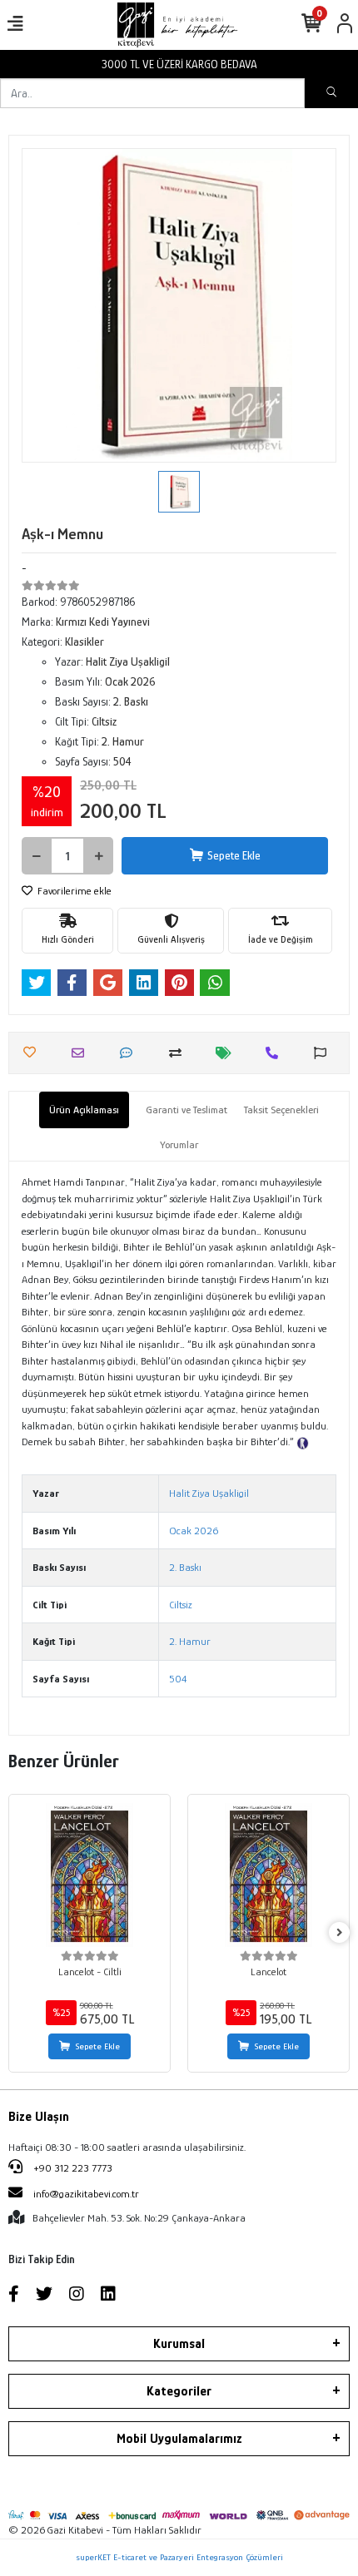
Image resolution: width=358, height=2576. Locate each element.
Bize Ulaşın (39, 2117)
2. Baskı (185, 1567)
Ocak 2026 (194, 1531)
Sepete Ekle (234, 855)
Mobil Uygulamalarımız (179, 2439)
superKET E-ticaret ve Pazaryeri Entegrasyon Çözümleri (179, 2557)
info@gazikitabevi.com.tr (86, 2194)
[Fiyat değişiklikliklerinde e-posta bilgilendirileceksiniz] (228, 1053)
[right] (340, 1933)
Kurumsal (179, 2344)
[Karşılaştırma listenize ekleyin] (179, 1053)
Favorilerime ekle (73, 891)
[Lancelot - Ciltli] (89, 1875)
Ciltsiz (181, 1605)
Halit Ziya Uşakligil (209, 1493)
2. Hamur (190, 1641)
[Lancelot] (268, 1875)
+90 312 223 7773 (72, 2168)
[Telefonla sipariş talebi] (276, 1053)
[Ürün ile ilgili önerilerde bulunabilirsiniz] (324, 1053)
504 (178, 1679)
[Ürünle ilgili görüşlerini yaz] (130, 1053)
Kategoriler (179, 2391)
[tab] (84, 1110)
